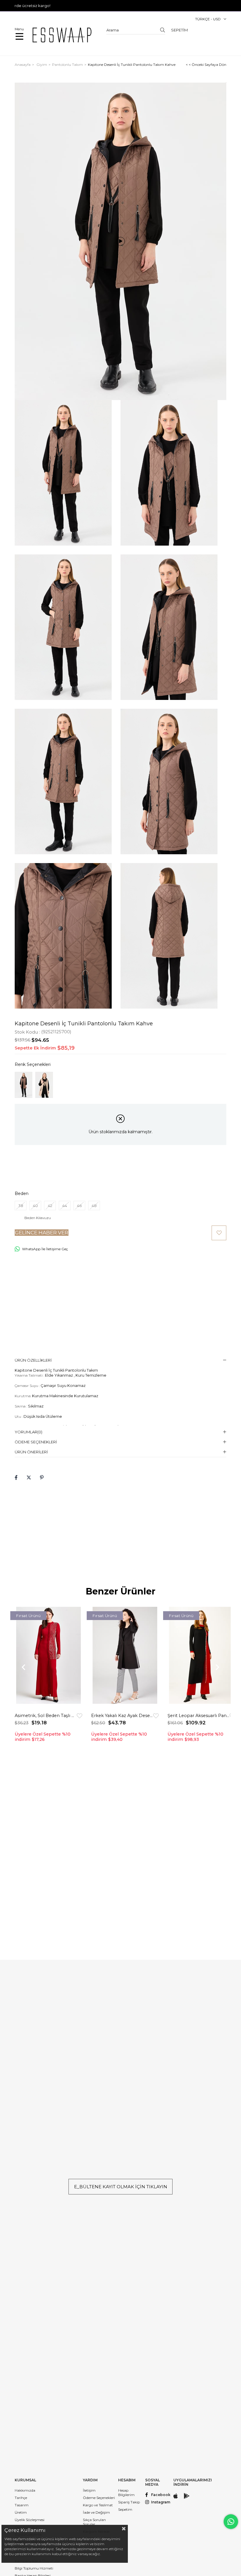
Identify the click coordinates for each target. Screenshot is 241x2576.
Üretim (21, 2512)
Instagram (161, 2502)
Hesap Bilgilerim (126, 2493)
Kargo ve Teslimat (98, 2505)
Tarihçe (21, 2498)
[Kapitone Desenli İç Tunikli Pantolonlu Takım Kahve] (24, 1085)
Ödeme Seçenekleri (36, 1442)
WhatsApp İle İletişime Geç (45, 1249)
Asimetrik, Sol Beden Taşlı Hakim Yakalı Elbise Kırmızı (46, 1716)
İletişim (89, 2490)
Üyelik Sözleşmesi (30, 2520)
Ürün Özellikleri (33, 1360)
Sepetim (125, 2509)
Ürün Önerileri (31, 1452)
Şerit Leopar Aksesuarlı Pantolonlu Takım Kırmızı (199, 1716)
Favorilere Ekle (80, 1716)
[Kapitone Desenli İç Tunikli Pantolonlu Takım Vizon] (44, 1085)
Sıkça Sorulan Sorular (94, 2522)
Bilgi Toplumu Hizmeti (34, 2568)
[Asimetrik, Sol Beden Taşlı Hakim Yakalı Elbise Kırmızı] (48, 1658)
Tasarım (22, 2505)
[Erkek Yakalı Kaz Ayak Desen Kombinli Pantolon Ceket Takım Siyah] (125, 1658)
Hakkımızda (25, 2490)
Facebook (161, 2495)
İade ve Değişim (96, 2512)
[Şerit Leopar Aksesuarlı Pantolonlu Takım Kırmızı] (201, 1658)
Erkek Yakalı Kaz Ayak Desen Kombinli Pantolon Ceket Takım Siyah (122, 1716)
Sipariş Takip (129, 2502)
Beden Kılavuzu (38, 1218)
